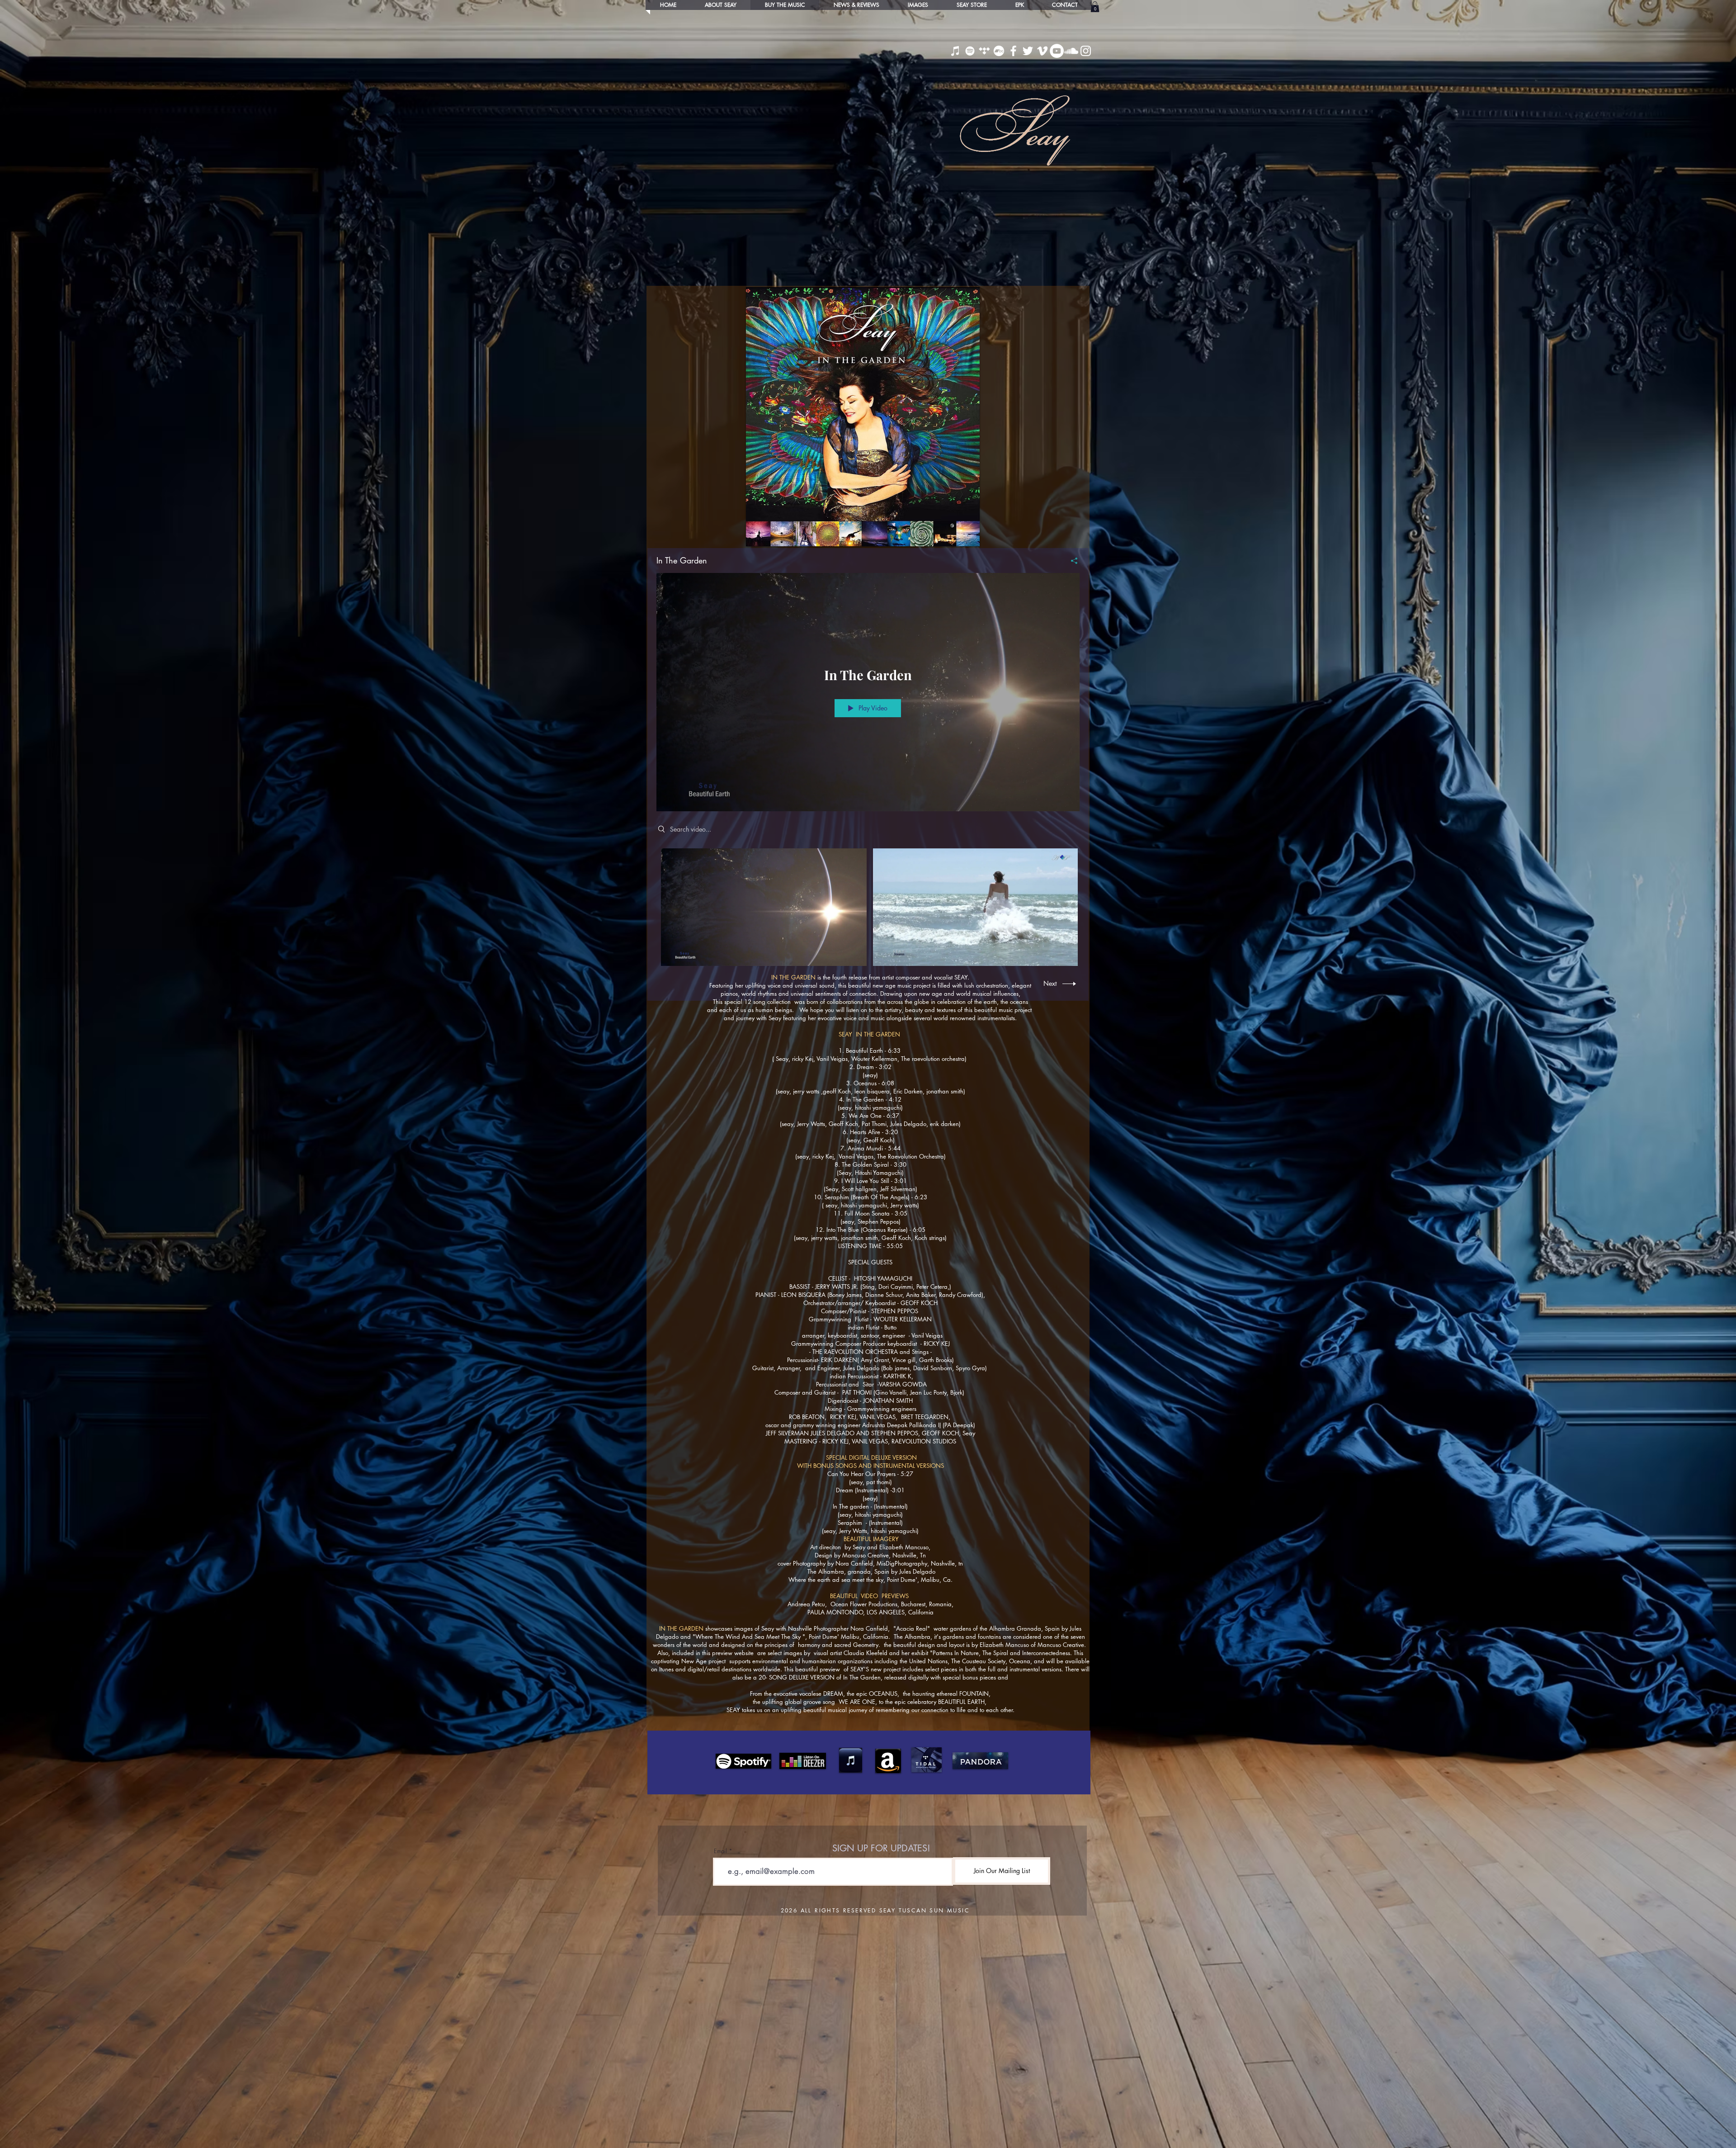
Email (720, 1851)
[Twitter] (1028, 51)
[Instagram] (1086, 51)
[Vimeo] (1042, 51)
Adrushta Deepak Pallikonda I (901, 1425)
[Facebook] (1013, 51)
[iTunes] (955, 51)
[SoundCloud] (1071, 51)
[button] (1095, 7)
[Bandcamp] (999, 51)
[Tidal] (984, 51)
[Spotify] (970, 51)
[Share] (1071, 561)
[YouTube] (1057, 51)
